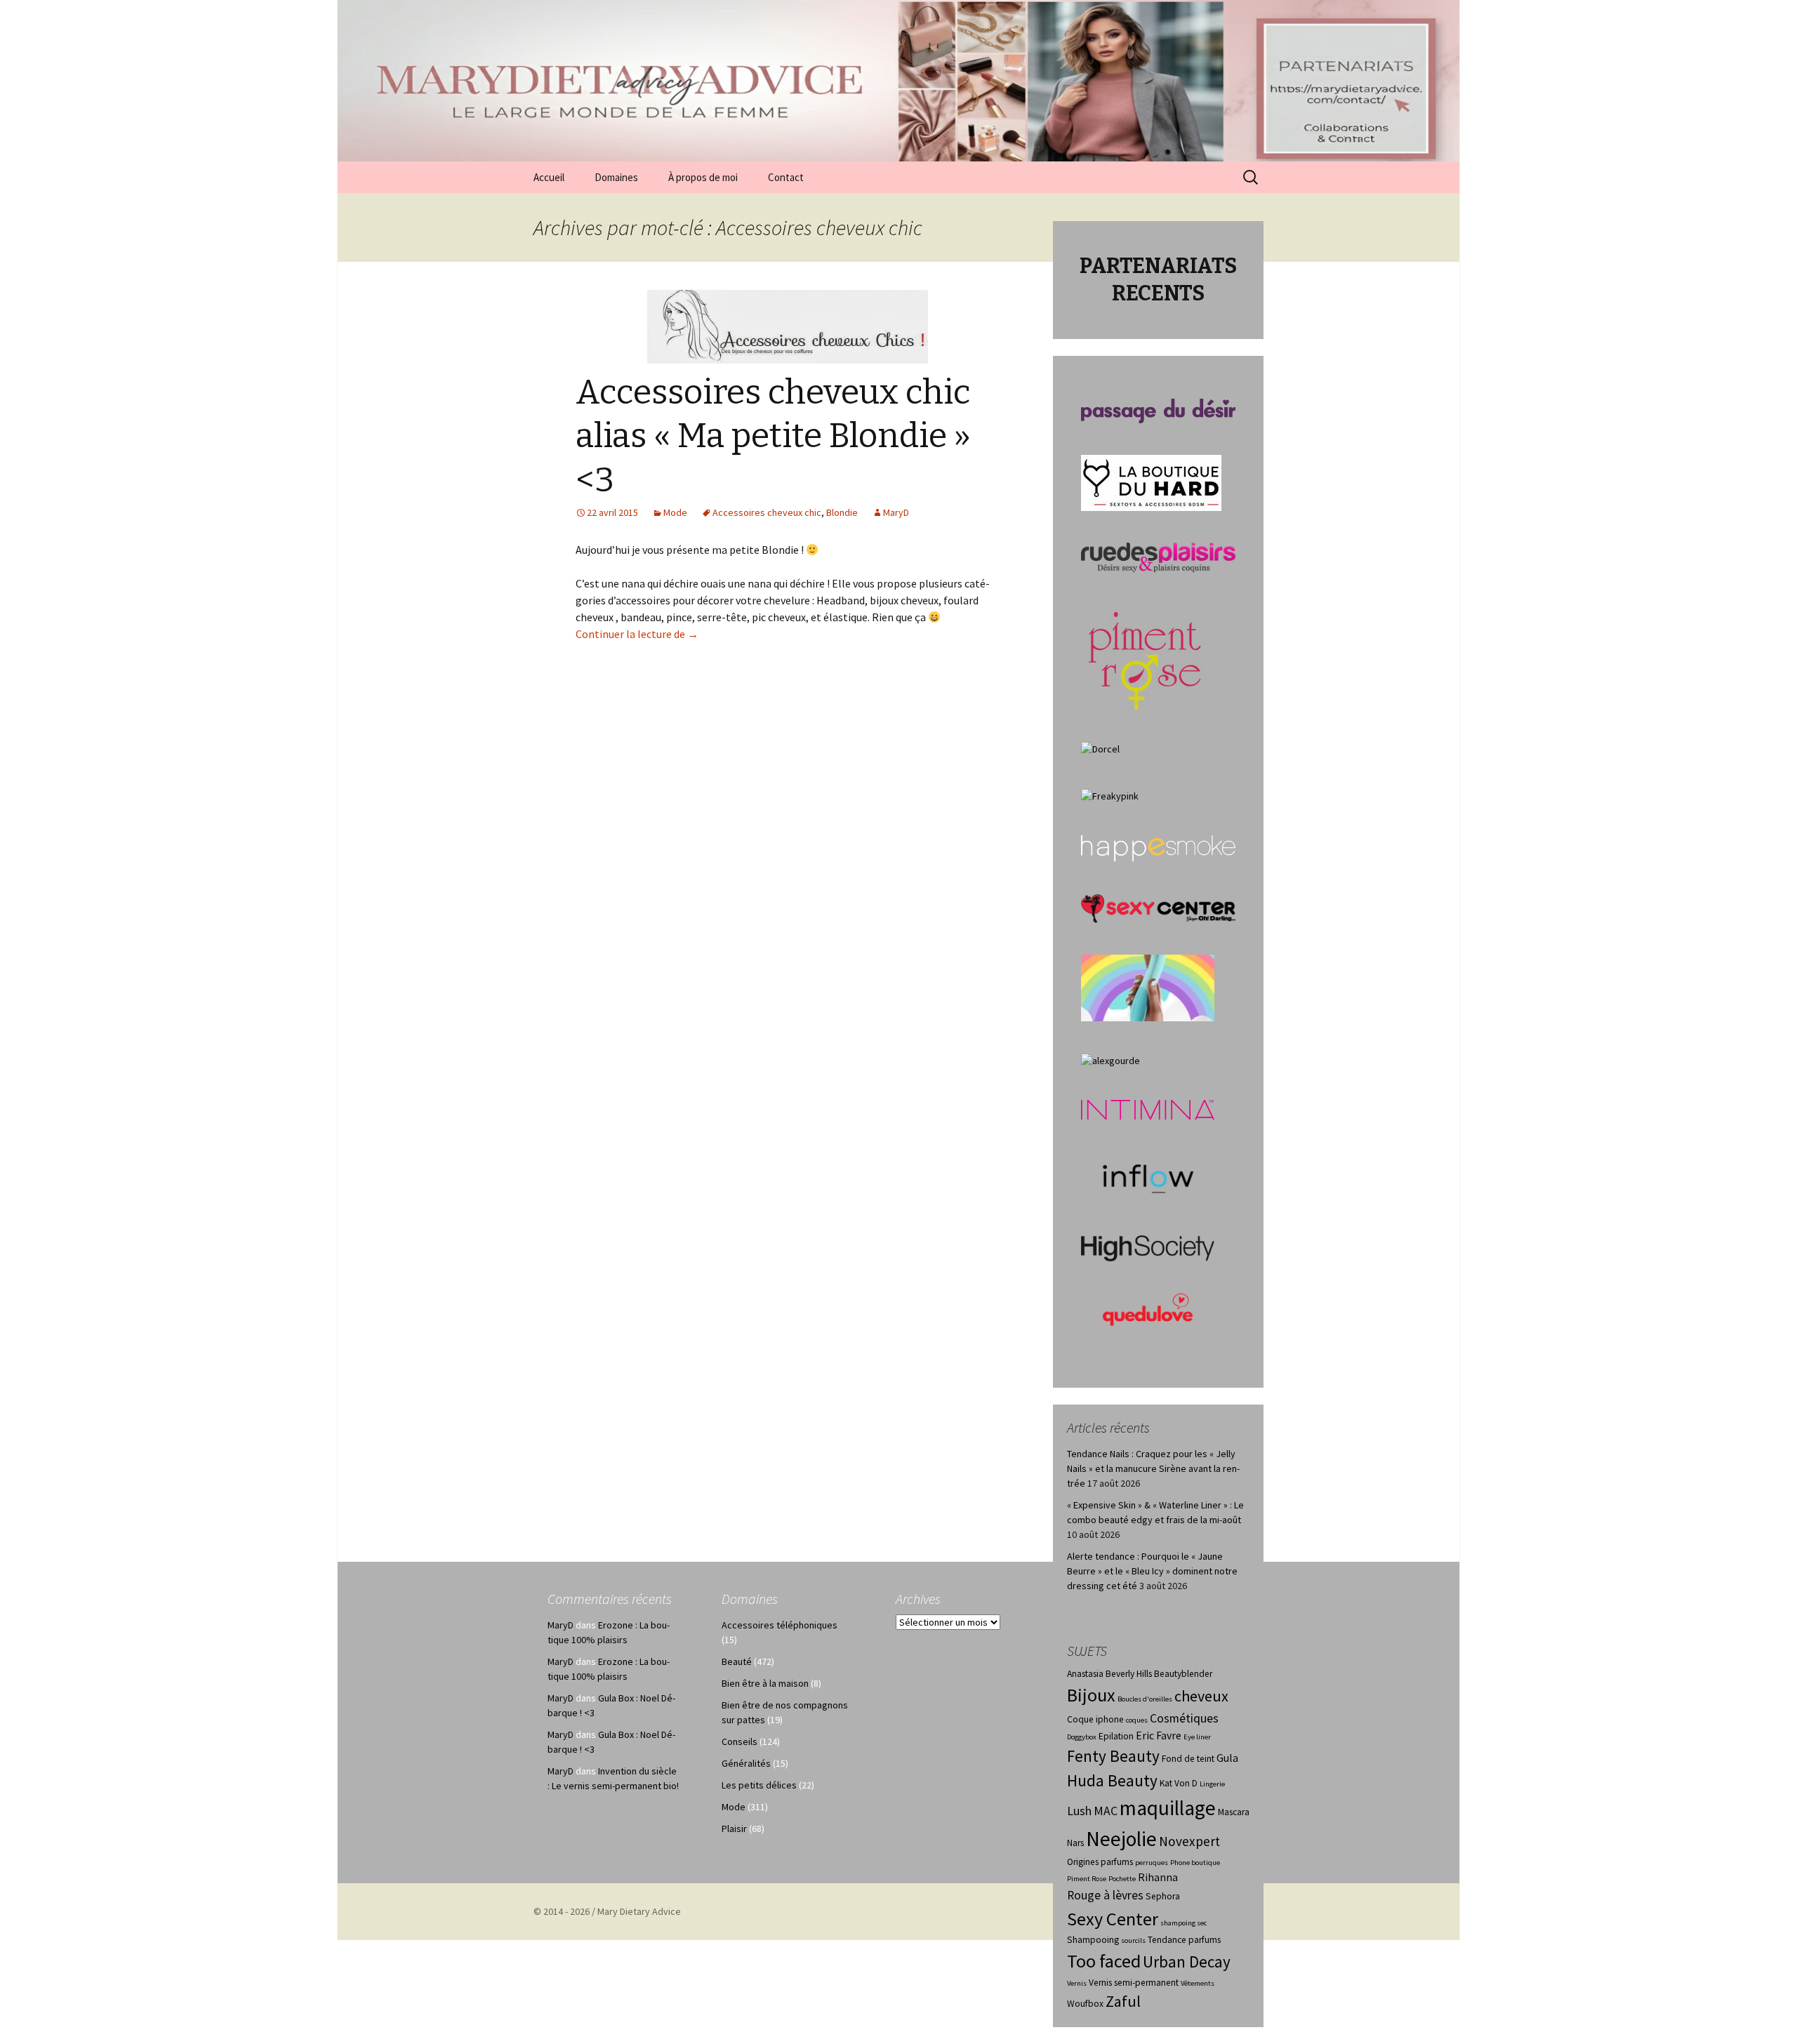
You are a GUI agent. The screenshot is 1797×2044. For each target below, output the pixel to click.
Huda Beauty (1112, 1780)
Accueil (549, 177)
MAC (1106, 1811)
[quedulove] (1148, 1308)
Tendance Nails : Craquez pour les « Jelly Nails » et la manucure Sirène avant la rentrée (1153, 1468)
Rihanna (1158, 1877)
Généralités (746, 1763)
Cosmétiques (1184, 1718)
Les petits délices (759, 1785)
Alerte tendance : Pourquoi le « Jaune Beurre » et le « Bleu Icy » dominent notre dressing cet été (1152, 1571)
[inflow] (1148, 1176)
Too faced (1104, 1961)
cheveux (1201, 1696)
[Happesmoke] (1158, 848)
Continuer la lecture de (637, 634)
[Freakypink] (1110, 795)
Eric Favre (1159, 1736)
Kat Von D (1179, 1783)
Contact (786, 177)
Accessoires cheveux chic (767, 512)
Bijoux (1091, 1695)
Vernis (1077, 1983)
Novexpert (1189, 1841)
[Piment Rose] (1145, 656)
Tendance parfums (1184, 1940)
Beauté (737, 1661)
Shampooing (1093, 1940)
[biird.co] (1148, 987)
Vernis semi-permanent (1134, 1983)
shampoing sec (1183, 1923)
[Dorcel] (1100, 748)
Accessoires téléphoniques (780, 1625)
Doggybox (1082, 1737)
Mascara (1234, 1812)
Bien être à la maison (765, 1683)
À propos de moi (703, 177)
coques (1137, 1720)
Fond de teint (1188, 1759)
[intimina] (1148, 1109)
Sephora (1163, 1896)
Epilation (1116, 1736)
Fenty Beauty (1113, 1756)
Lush (1079, 1811)
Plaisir (734, 1829)
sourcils (1133, 1940)
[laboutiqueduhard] (1151, 482)
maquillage (1168, 1808)
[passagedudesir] (1158, 410)
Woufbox (1085, 2004)
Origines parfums (1100, 1862)
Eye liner (1197, 1737)
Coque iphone (1095, 1719)
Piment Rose (1087, 1879)
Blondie (842, 512)
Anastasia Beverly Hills (1109, 1674)
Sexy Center (1113, 1919)
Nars (1075, 1843)
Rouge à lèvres (1105, 1895)
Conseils (740, 1741)
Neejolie (1121, 1839)
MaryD (896, 512)
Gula (1227, 1758)
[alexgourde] (1110, 1060)
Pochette (1122, 1879)
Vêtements (1198, 1983)
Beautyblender (1183, 1674)
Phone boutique (1195, 1863)
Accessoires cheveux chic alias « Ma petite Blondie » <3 (773, 436)
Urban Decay (1187, 1962)
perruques (1152, 1863)
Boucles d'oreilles (1145, 1699)
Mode (675, 512)
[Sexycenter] (1158, 908)
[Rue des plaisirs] (1158, 557)
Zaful (1123, 2001)
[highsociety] (1148, 1247)
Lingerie (1212, 1784)
